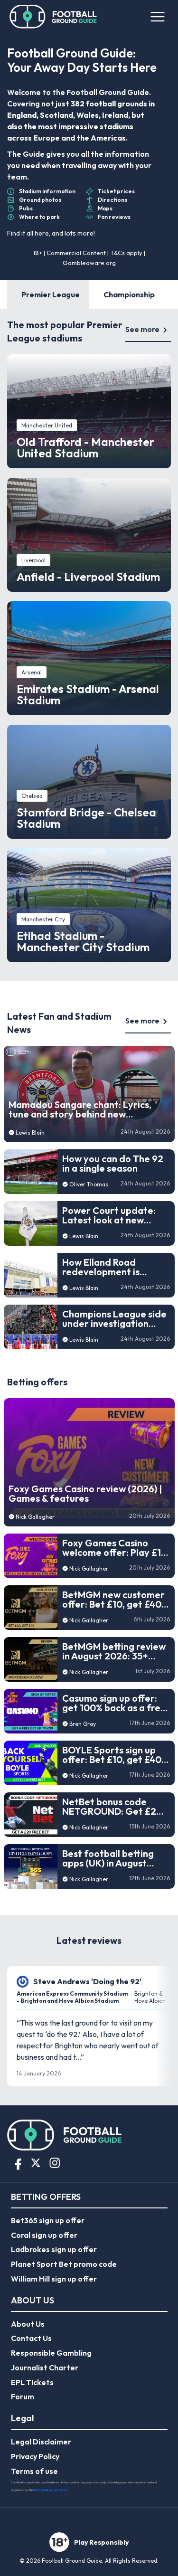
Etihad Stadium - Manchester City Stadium (83, 941)
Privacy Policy (35, 2456)
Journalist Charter (45, 2368)
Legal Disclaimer (41, 2442)
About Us (28, 2324)
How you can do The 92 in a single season (113, 1164)
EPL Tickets (32, 2382)
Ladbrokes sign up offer (54, 2249)
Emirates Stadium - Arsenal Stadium (88, 694)
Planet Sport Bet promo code (64, 2264)
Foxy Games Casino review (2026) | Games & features (85, 1494)
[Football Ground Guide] (53, 17)
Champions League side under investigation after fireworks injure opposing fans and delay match (114, 1319)
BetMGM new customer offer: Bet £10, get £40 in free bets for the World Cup (113, 1600)
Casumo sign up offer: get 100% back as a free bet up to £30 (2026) (114, 1703)
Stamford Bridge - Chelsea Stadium (86, 818)
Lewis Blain (30, 1132)
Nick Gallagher (35, 1517)
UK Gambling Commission (51, 2490)
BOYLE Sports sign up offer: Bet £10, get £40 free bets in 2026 (112, 1755)
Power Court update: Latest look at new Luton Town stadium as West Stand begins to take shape (112, 1215)
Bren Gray (83, 1724)
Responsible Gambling (51, 2353)
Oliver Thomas (89, 1184)
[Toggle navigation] (157, 17)
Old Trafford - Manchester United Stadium (85, 447)
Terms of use (34, 2471)
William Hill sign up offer (54, 2279)
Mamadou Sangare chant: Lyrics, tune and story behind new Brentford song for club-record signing (80, 1109)
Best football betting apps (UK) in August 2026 (108, 1858)
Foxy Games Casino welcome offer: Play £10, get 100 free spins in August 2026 (116, 1548)
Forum (23, 2396)
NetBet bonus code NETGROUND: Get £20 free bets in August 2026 (112, 1807)
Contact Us (31, 2338)
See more (142, 329)
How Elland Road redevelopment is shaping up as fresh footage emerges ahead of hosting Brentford (104, 1267)
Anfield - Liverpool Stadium (88, 577)
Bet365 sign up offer (48, 2220)
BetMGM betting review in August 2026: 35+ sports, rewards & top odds (114, 1651)
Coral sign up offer (44, 2235)
